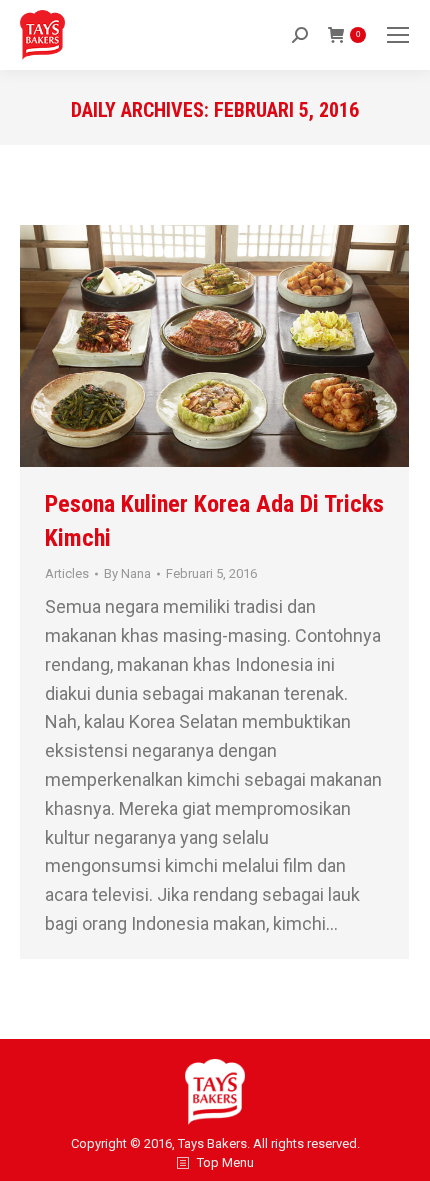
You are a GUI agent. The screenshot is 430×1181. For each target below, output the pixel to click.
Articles (67, 573)
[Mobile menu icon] (398, 35)
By (127, 573)
